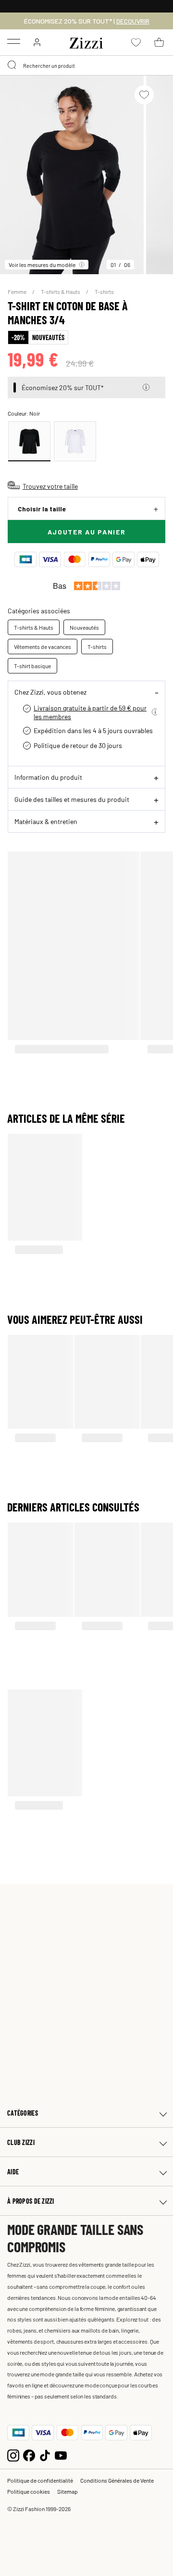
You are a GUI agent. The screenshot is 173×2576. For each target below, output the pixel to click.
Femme (18, 292)
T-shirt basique (32, 666)
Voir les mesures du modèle (42, 265)
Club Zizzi (21, 2142)
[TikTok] (45, 2455)
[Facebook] (29, 2455)
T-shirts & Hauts (61, 292)
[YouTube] (61, 2455)
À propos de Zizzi (31, 2201)
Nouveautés (84, 627)
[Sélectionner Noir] (29, 441)
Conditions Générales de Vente (117, 2480)
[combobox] (86, 65)
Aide (13, 2172)
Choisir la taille (42, 509)
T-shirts (104, 292)
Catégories (23, 2113)
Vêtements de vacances (43, 647)
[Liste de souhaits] (144, 95)
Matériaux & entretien (46, 821)
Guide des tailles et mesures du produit (72, 799)
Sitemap (68, 2491)
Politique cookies (29, 2491)
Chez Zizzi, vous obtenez (50, 692)
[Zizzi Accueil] (86, 41)
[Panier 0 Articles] (159, 42)
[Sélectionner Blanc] (75, 441)
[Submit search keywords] (12, 65)
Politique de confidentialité (40, 2480)
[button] (146, 387)
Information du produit (48, 777)
